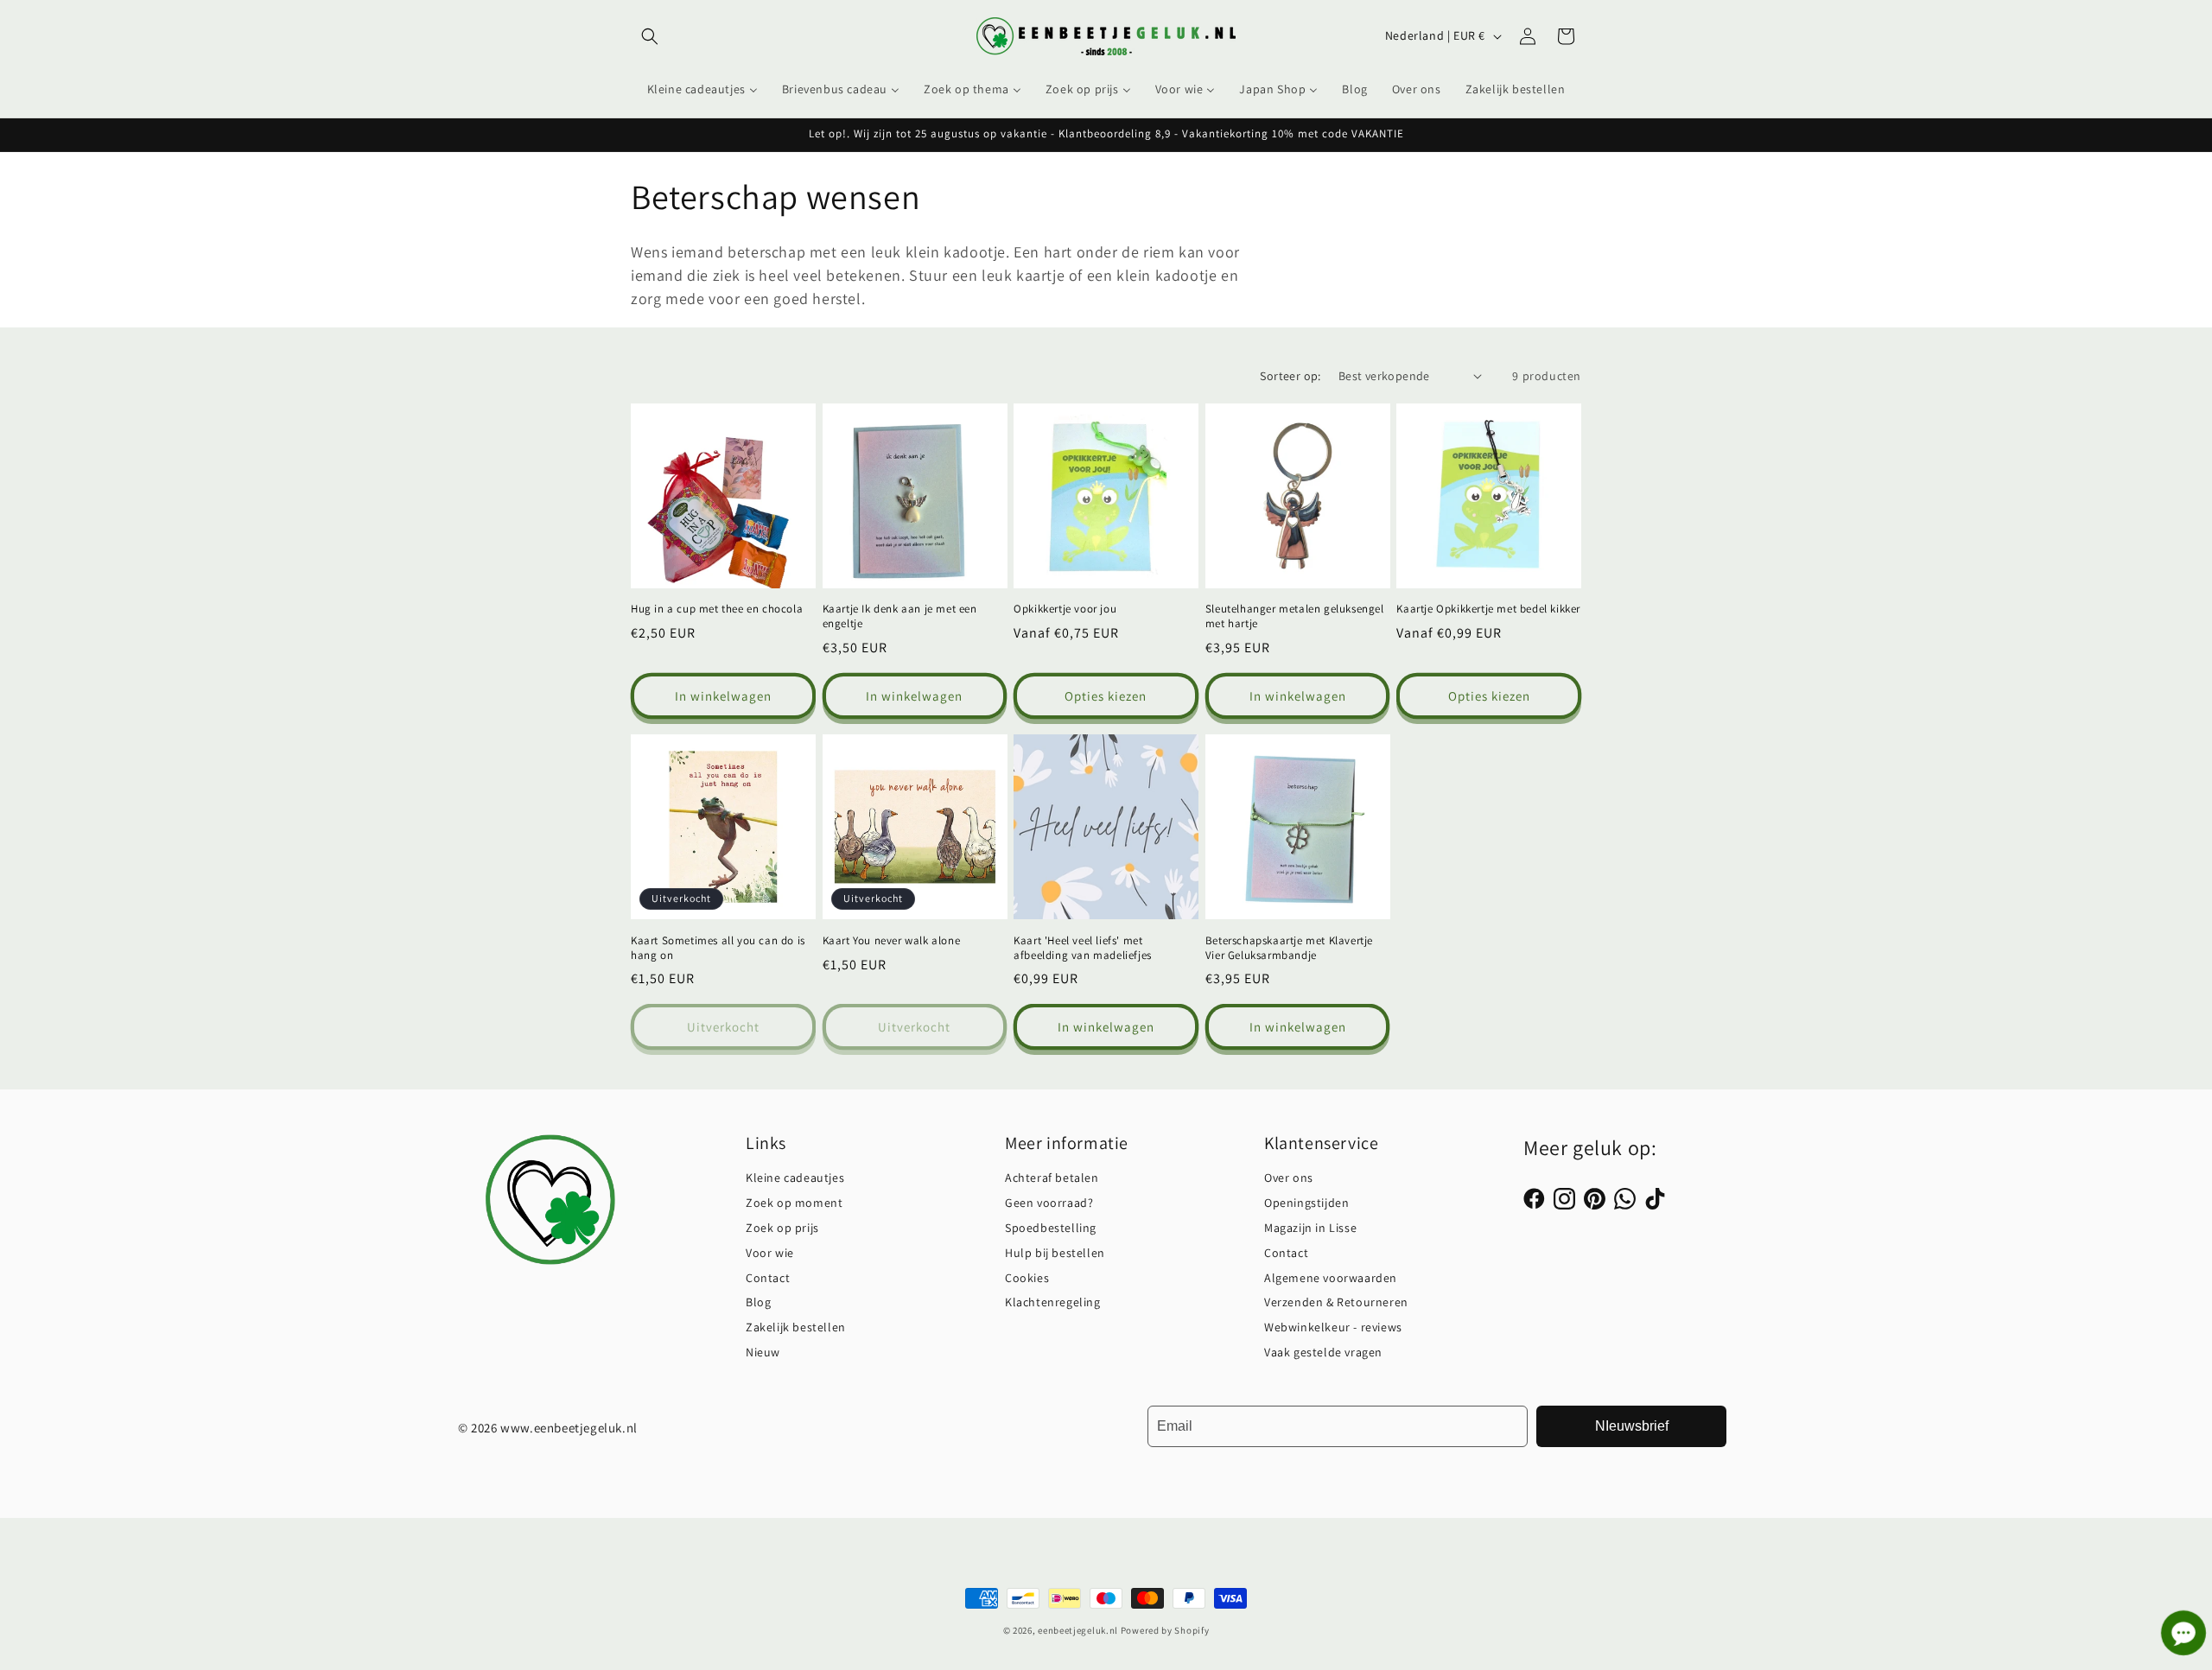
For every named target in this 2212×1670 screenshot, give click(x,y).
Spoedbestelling (1051, 1228)
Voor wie (770, 1253)
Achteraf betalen (1052, 1178)
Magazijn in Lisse (1310, 1228)
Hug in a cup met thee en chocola (717, 609)
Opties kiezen (1106, 696)
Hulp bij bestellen (1055, 1253)
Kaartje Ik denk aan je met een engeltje (900, 616)
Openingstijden (1306, 1203)
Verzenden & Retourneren (1336, 1302)
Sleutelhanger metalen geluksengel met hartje (1295, 616)
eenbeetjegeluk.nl (1078, 1630)
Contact (768, 1278)
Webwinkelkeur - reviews (1333, 1327)
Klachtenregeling (1053, 1302)
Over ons (1289, 1178)
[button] (650, 36)
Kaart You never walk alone (892, 941)
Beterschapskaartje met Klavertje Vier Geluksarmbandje (1289, 948)
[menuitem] (702, 89)
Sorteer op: (1290, 376)
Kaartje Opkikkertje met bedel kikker (1488, 609)
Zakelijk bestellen (796, 1327)
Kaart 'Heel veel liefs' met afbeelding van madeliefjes (1083, 948)
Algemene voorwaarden (1331, 1278)
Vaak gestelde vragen (1323, 1352)
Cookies (1027, 1278)
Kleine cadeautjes (795, 1178)
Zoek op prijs (782, 1228)
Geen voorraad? (1049, 1203)
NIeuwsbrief (1632, 1426)
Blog (758, 1302)
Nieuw (763, 1352)
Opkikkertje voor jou (1065, 609)
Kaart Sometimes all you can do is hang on (718, 948)
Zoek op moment (794, 1203)
